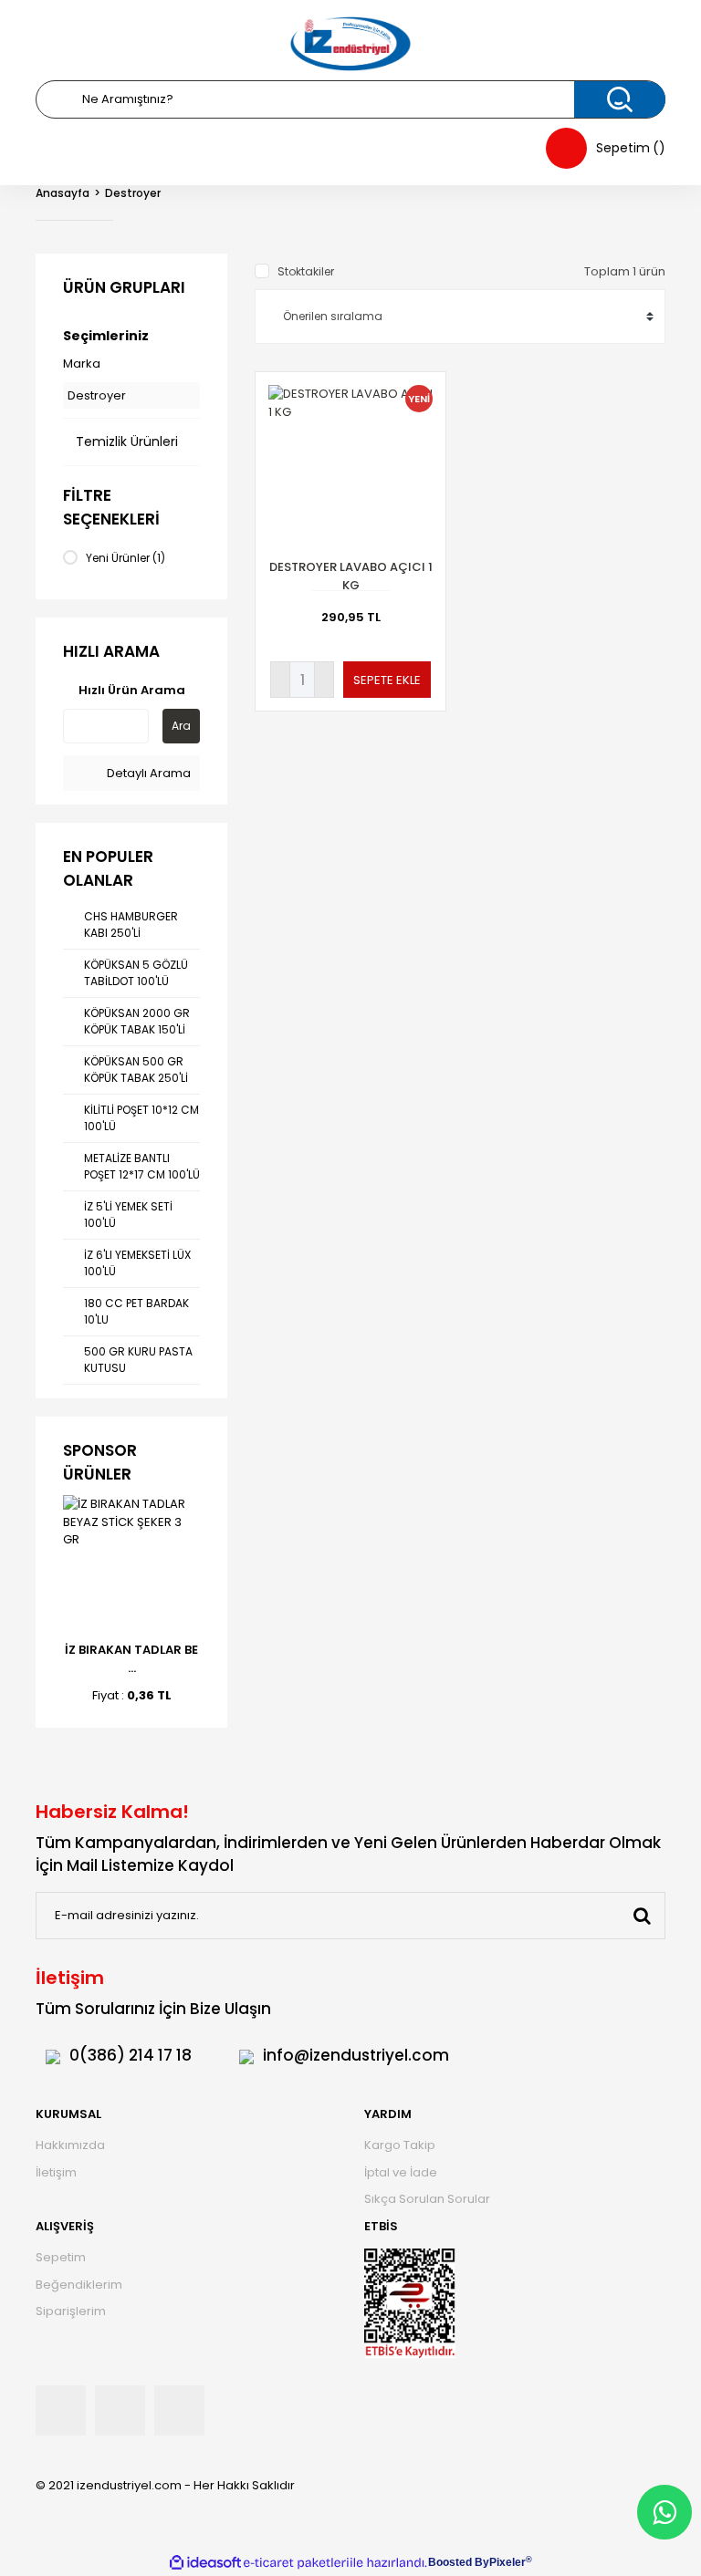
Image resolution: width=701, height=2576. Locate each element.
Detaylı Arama (147, 773)
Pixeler (507, 2562)
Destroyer (133, 193)
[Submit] (642, 1916)
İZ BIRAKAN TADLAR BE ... (131, 1659)
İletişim (56, 2172)
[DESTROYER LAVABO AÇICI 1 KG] (350, 467)
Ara (181, 726)
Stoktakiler (306, 271)
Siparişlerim (71, 2311)
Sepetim (61, 2257)
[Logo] (350, 44)
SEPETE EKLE (387, 680)
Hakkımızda (70, 2145)
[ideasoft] (205, 2563)
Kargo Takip (400, 2145)
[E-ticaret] (296, 2562)
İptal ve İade (401, 2172)
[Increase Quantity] (324, 680)
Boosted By (459, 2562)
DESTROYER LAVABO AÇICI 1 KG (351, 576)
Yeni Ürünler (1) (126, 558)
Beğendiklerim (79, 2285)
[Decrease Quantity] (280, 680)
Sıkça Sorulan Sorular (427, 2199)
